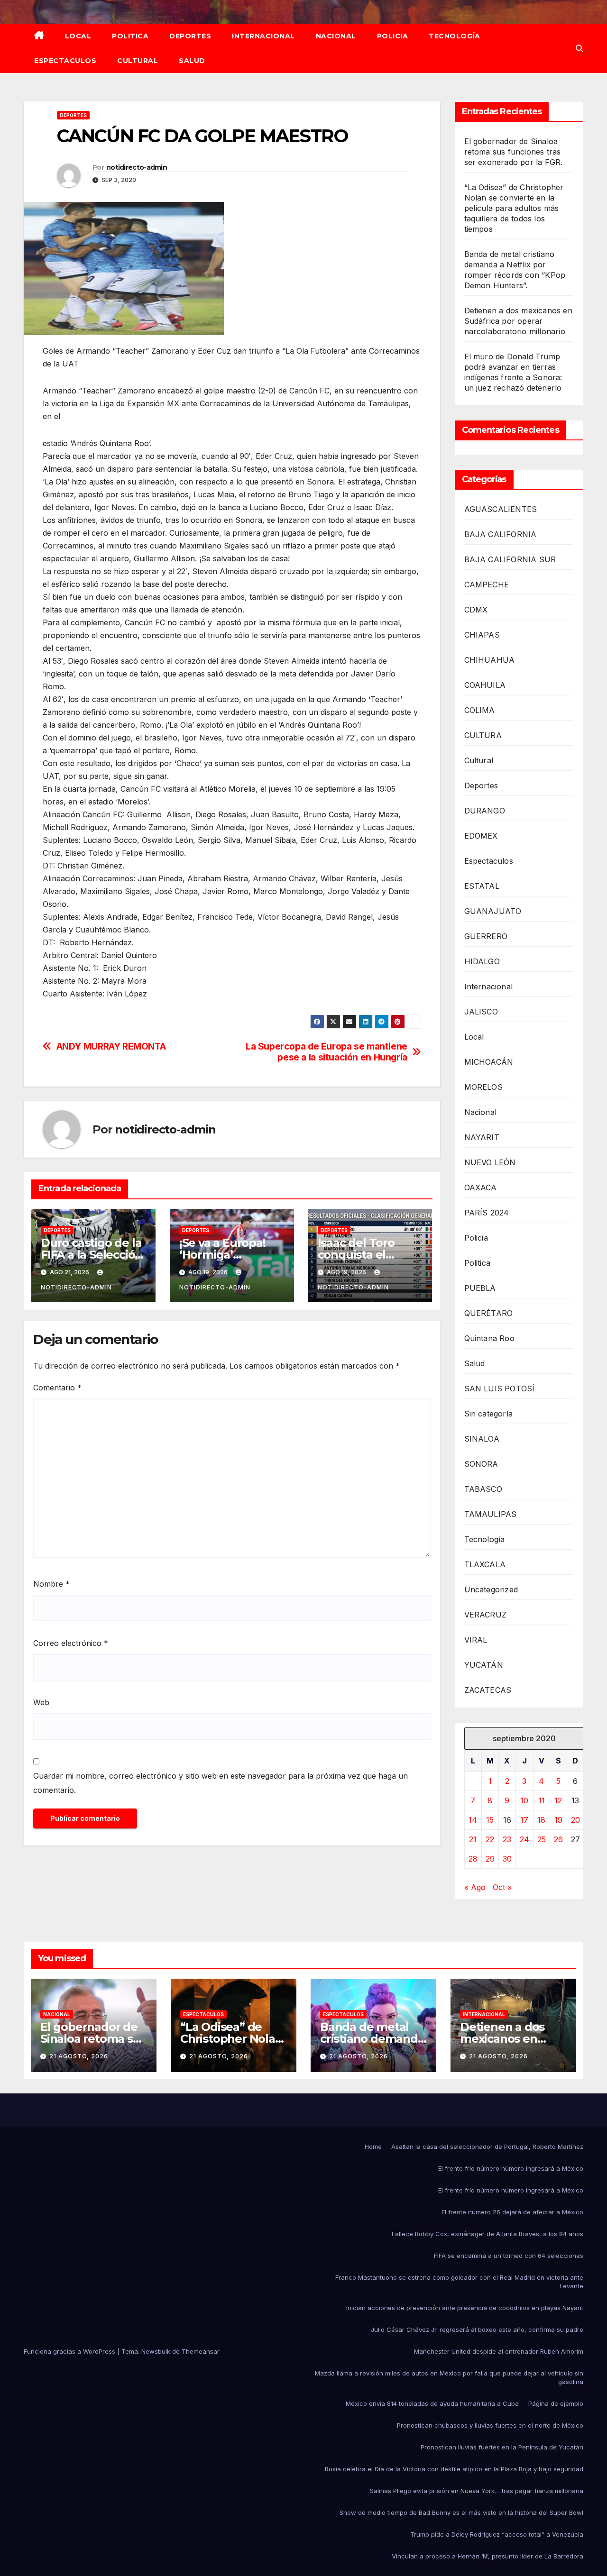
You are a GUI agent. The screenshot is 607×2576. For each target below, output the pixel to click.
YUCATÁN (484, 1665)
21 (473, 1839)
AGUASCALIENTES (501, 509)
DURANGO (485, 811)
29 (490, 1859)
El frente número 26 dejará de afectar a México (512, 2212)
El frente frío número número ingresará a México (511, 2168)
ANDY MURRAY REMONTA (111, 1046)
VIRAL (476, 1640)
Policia (393, 36)
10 (524, 1800)
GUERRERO (486, 936)
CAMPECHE (487, 585)
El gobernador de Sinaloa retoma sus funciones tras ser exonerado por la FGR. (514, 152)
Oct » (502, 1887)
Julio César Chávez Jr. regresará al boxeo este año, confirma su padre (477, 2329)
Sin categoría (489, 1414)
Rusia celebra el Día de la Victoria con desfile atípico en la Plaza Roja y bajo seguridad (454, 2469)
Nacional (336, 36)
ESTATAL (482, 886)
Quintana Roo (489, 1338)
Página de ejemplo (556, 2403)
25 (542, 1839)
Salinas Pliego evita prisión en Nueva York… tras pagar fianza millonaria (477, 2491)
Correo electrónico (71, 1643)
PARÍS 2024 (487, 1213)
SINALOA (482, 1439)
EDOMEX (481, 836)
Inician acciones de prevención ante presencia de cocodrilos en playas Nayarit (465, 2308)
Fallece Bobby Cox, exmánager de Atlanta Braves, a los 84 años (487, 2234)
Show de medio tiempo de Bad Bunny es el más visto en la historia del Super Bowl (461, 2512)
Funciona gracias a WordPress (70, 2351)
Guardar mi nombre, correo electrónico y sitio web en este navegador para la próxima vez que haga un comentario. (221, 1783)
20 (575, 1820)
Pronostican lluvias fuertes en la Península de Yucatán (502, 2447)
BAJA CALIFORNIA (501, 534)
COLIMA (480, 710)
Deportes (190, 36)
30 (507, 1859)
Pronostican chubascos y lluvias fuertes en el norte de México (490, 2425)
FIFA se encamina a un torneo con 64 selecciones (509, 2256)
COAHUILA (485, 685)
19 (558, 1820)
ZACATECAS (488, 1690)
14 (473, 1820)
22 (490, 1839)
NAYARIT (482, 1137)
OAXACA (481, 1188)
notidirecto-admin (137, 167)
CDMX (476, 610)
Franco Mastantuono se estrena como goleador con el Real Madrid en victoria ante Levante (459, 2282)
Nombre (51, 1584)
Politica (130, 36)
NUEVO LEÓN (490, 1162)
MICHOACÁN (489, 1062)
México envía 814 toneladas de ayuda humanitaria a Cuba (432, 2403)
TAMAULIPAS (491, 1514)
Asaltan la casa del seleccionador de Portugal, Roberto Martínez (487, 2147)
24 (524, 1839)
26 (558, 1839)
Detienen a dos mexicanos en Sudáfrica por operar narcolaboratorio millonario (518, 321)
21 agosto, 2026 (79, 2056)
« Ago (475, 1887)
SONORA (481, 1464)
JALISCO (481, 1012)
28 (473, 1859)
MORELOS (483, 1087)
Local (78, 36)
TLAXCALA (485, 1564)
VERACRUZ (486, 1615)
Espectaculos (65, 61)
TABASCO (483, 1489)
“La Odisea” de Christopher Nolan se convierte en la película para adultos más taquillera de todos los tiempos (514, 208)
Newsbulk (156, 2351)
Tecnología (454, 36)
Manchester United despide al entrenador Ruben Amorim (499, 2351)
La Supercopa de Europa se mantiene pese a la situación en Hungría (326, 1052)
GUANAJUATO (493, 911)
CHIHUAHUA (490, 660)
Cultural (138, 61)
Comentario (57, 1388)
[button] (579, 48)
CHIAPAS (482, 635)
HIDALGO (482, 961)
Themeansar (201, 2351)
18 (541, 1820)
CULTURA (483, 735)
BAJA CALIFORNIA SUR (510, 559)
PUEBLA (480, 1288)
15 (490, 1820)
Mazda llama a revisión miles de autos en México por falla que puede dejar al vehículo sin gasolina (449, 2377)
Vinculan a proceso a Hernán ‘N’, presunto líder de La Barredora (487, 2556)
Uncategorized (491, 1589)
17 (524, 1820)
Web (41, 1702)
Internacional (263, 36)
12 (558, 1800)
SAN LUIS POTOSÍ (500, 1388)
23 (507, 1839)
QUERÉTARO (489, 1313)
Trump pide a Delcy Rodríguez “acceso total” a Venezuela (497, 2534)
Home (373, 2147)
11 (542, 1800)
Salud (192, 61)
